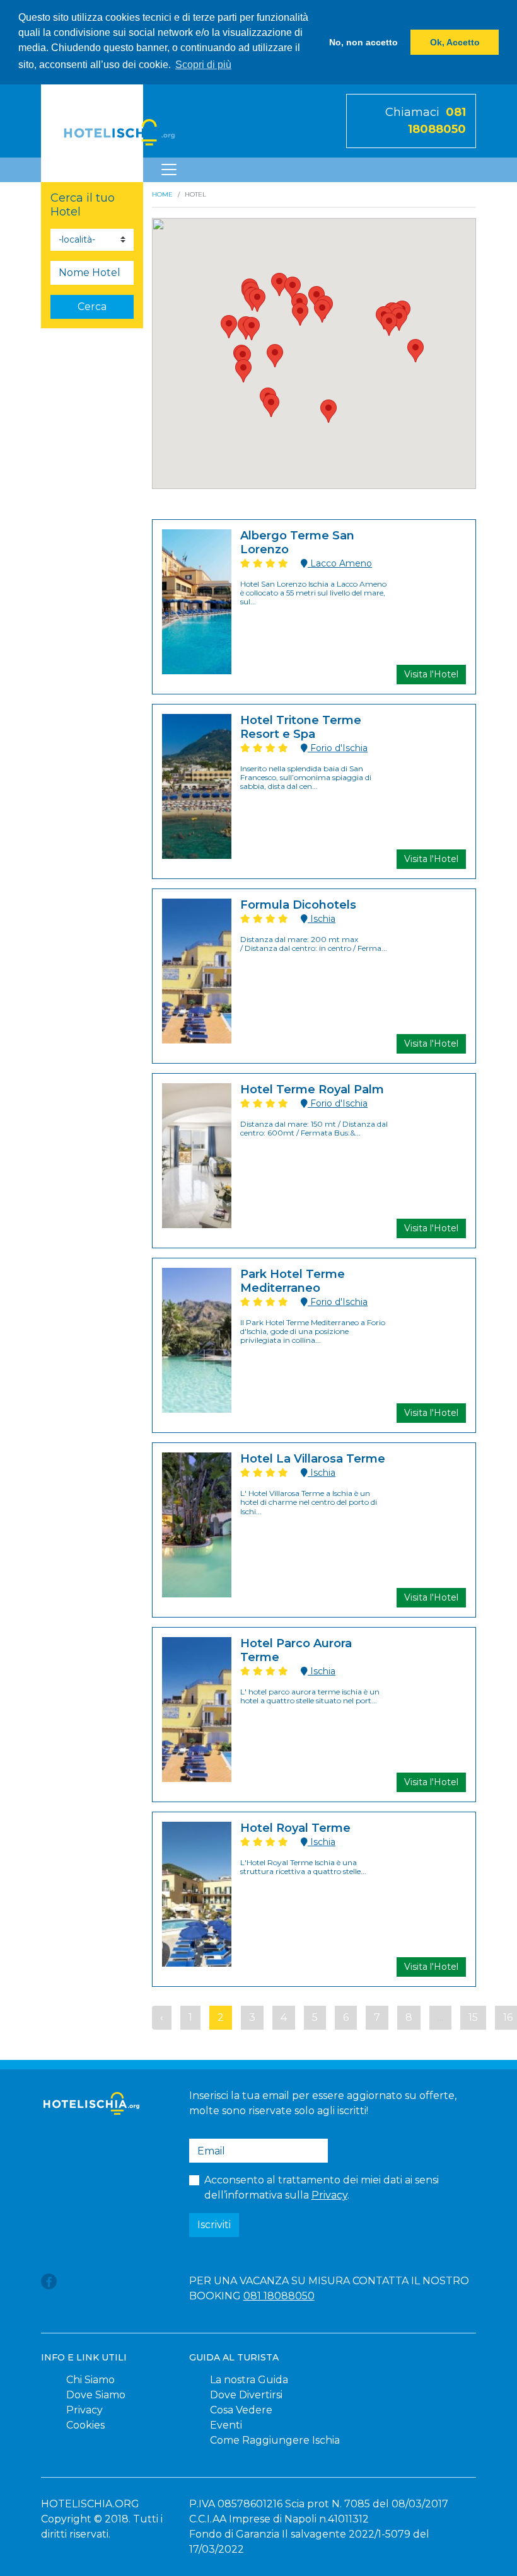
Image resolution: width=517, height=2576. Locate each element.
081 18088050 (279, 2296)
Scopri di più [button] (203, 65)
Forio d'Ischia (338, 748)
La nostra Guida (249, 2380)
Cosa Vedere (241, 2410)
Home (162, 194)
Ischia (322, 919)
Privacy (329, 2195)
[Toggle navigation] (169, 170)
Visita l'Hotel (431, 674)
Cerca (92, 307)
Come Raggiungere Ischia (275, 2440)
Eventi (226, 2425)
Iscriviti (214, 2225)
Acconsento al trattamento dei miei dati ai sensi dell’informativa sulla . (322, 2188)
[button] (243, 371)
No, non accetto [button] (363, 42)
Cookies (85, 2425)
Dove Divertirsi (246, 2395)
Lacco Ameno (340, 563)
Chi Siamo (90, 2380)
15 (473, 2017)
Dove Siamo (96, 2395)
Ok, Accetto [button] (455, 42)
